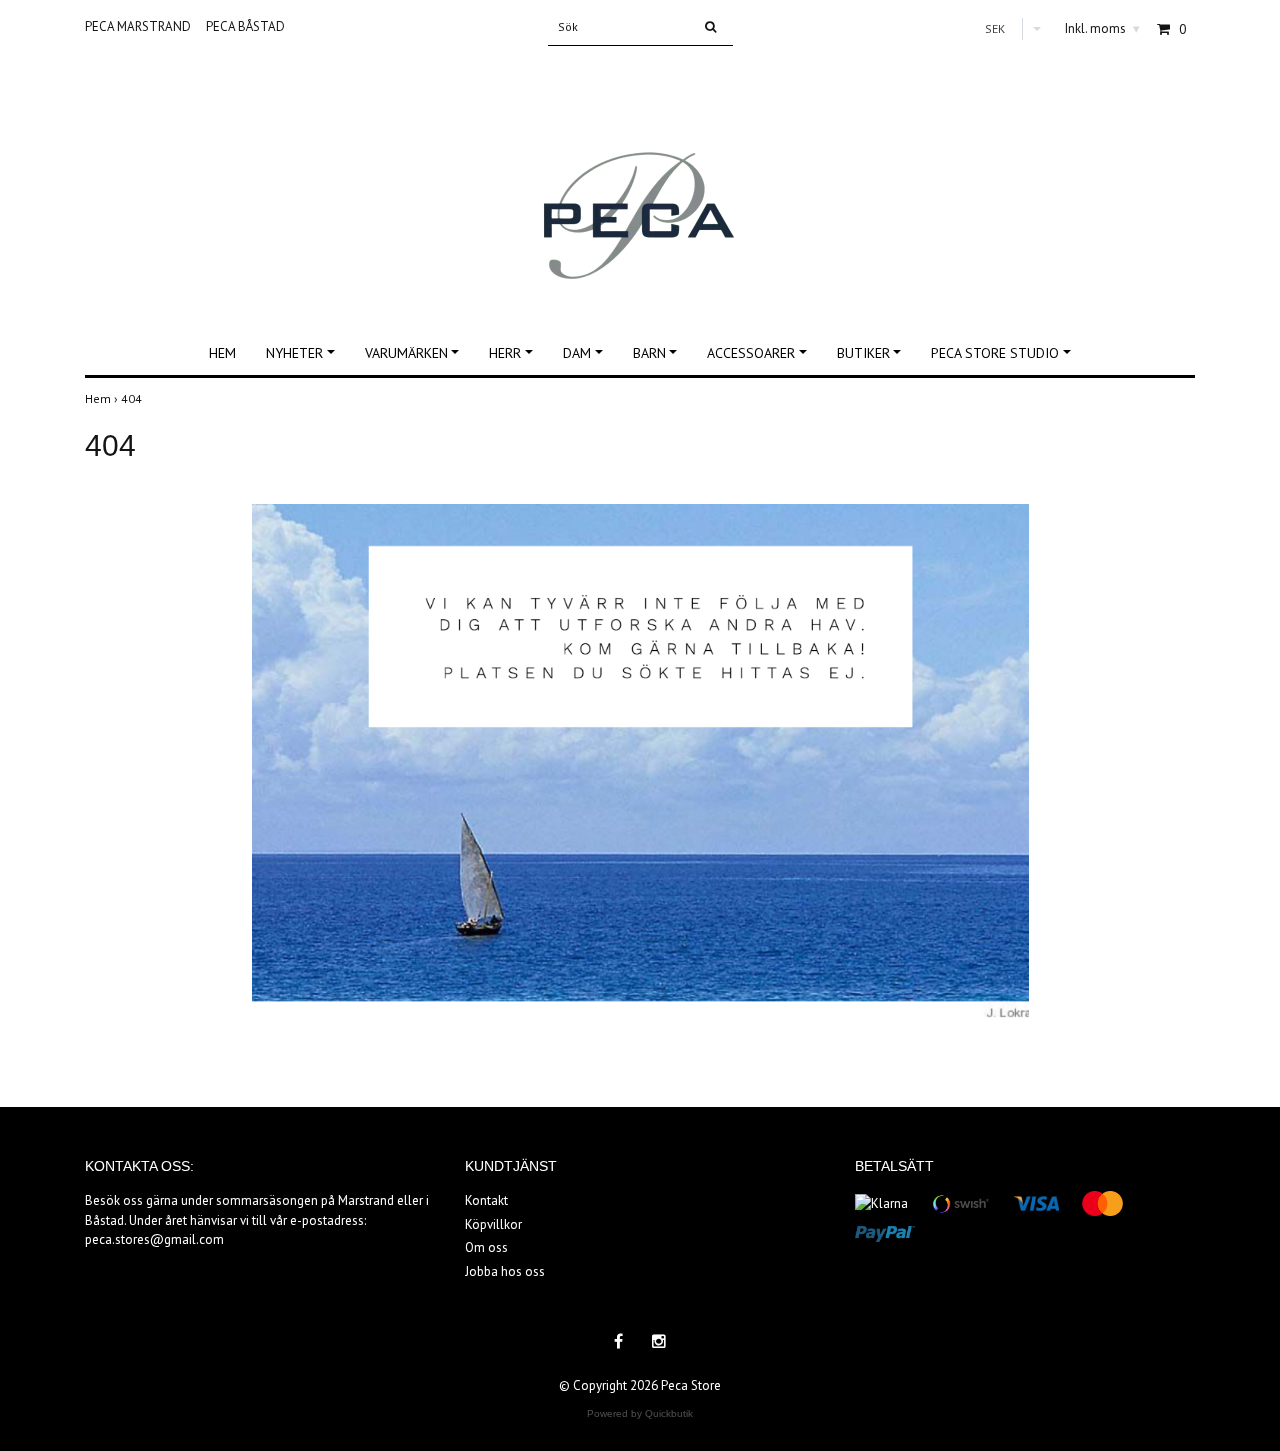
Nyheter (294, 353)
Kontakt (486, 1200)
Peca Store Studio (995, 353)
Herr (505, 353)
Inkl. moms (1102, 28)
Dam (577, 353)
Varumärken (406, 353)
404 (133, 398)
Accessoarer (751, 353)
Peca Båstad (245, 26)
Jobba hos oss (505, 1271)
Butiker (863, 353)
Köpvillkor (493, 1224)
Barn (649, 353)
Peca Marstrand (138, 26)
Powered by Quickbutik (640, 1413)
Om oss (486, 1247)
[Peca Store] (640, 177)
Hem (222, 353)
